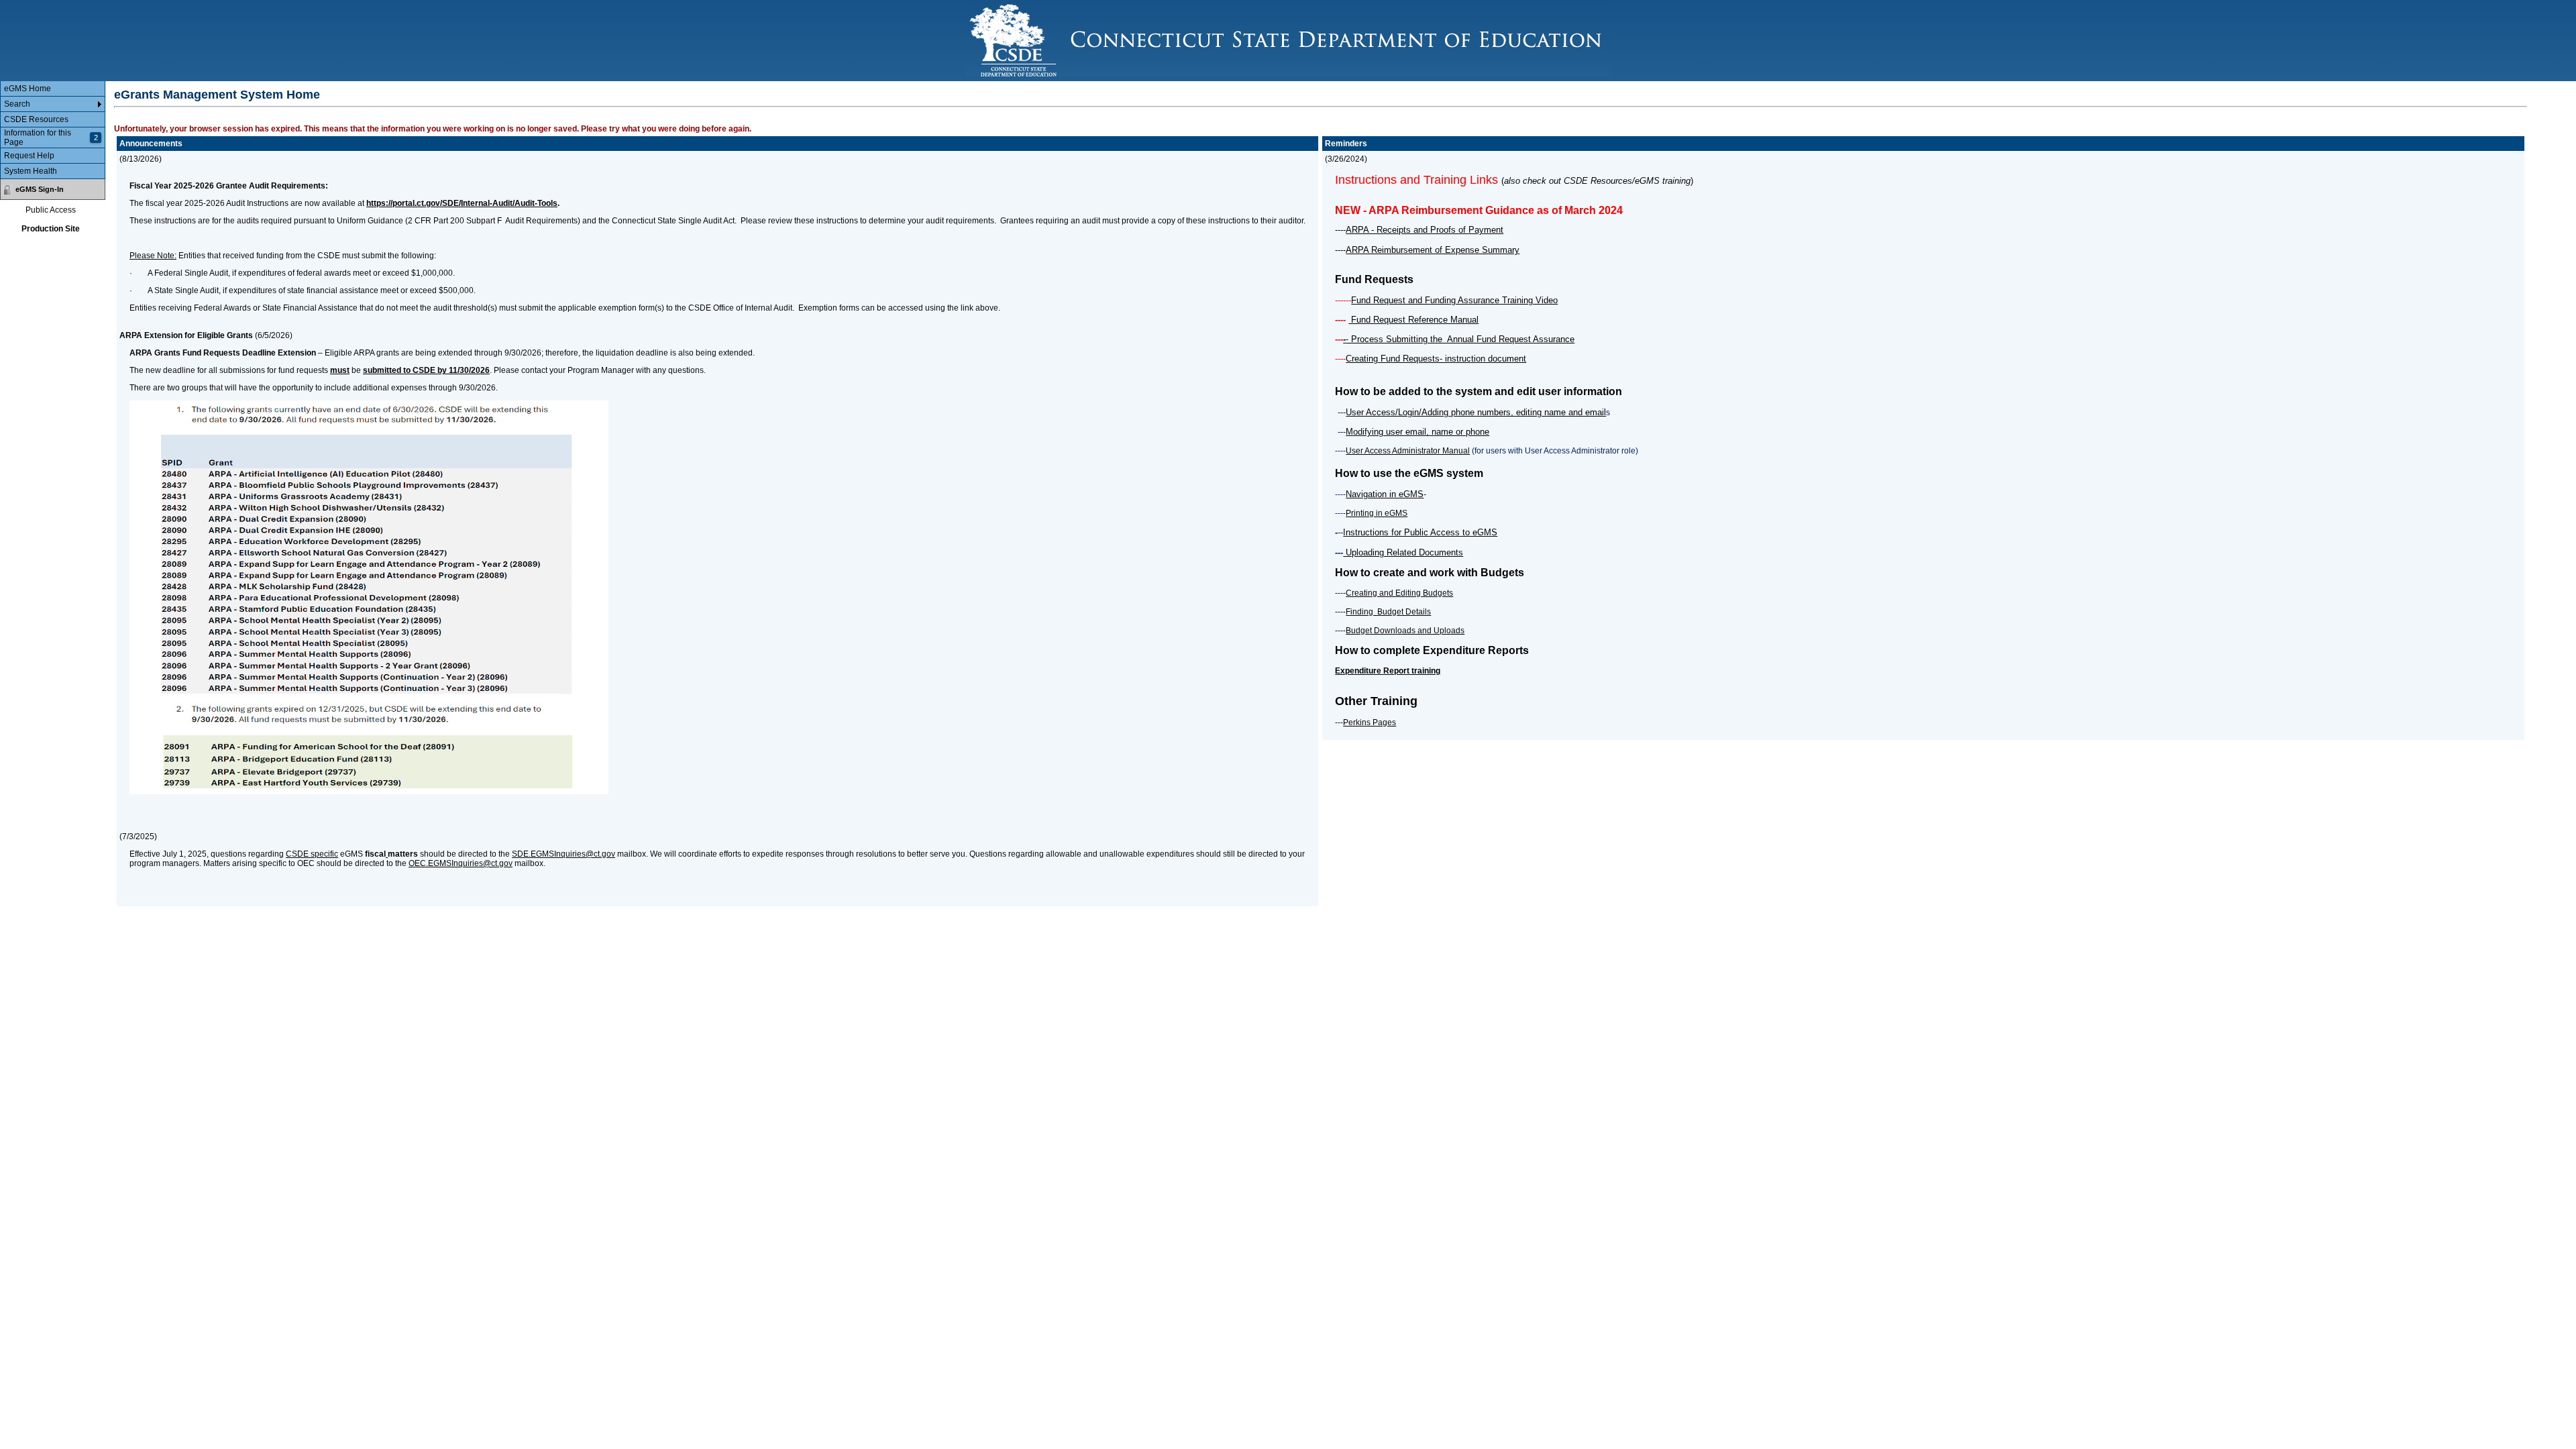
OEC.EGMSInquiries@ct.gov (461, 863)
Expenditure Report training (1388, 671)
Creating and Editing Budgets (1399, 593)
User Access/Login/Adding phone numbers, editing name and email (1476, 412)
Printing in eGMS (1377, 513)
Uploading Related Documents (1403, 552)
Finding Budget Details (1388, 612)
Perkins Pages (1370, 722)
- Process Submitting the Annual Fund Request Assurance (1460, 339)
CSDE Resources (36, 119)
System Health (31, 171)
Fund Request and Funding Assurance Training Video (1454, 300)
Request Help (29, 156)
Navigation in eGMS (1385, 494)
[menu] (53, 130)
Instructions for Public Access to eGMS (1420, 532)
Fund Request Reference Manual (1413, 320)
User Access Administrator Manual (1408, 451)
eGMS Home (28, 89)
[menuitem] (53, 89)
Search (17, 104)
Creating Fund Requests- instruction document (1436, 359)
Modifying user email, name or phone (1417, 432)
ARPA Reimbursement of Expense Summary (1433, 250)
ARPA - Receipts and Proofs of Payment (1425, 230)
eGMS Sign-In (40, 189)
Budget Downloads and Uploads (1405, 631)
